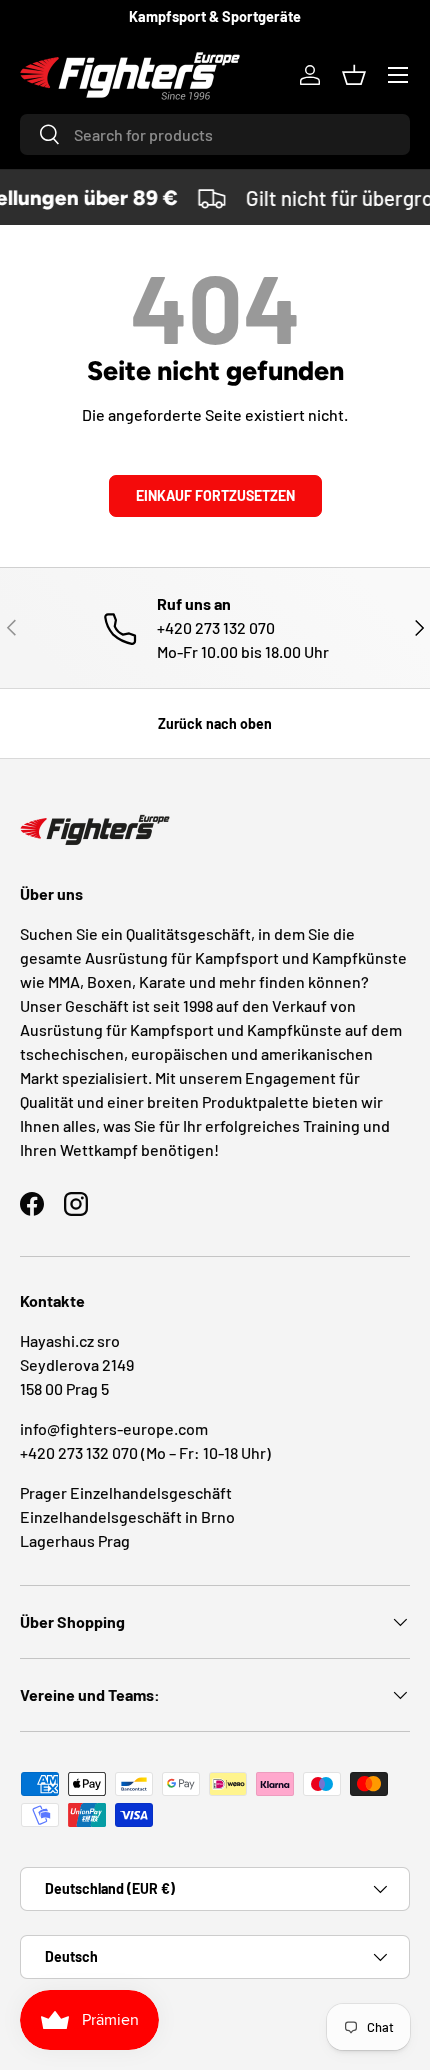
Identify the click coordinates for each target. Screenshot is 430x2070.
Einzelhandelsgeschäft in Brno (127, 1516)
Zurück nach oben (215, 723)
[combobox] (215, 134)
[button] (354, 75)
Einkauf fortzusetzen (215, 495)
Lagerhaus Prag (75, 1540)
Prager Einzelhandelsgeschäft (126, 1492)
